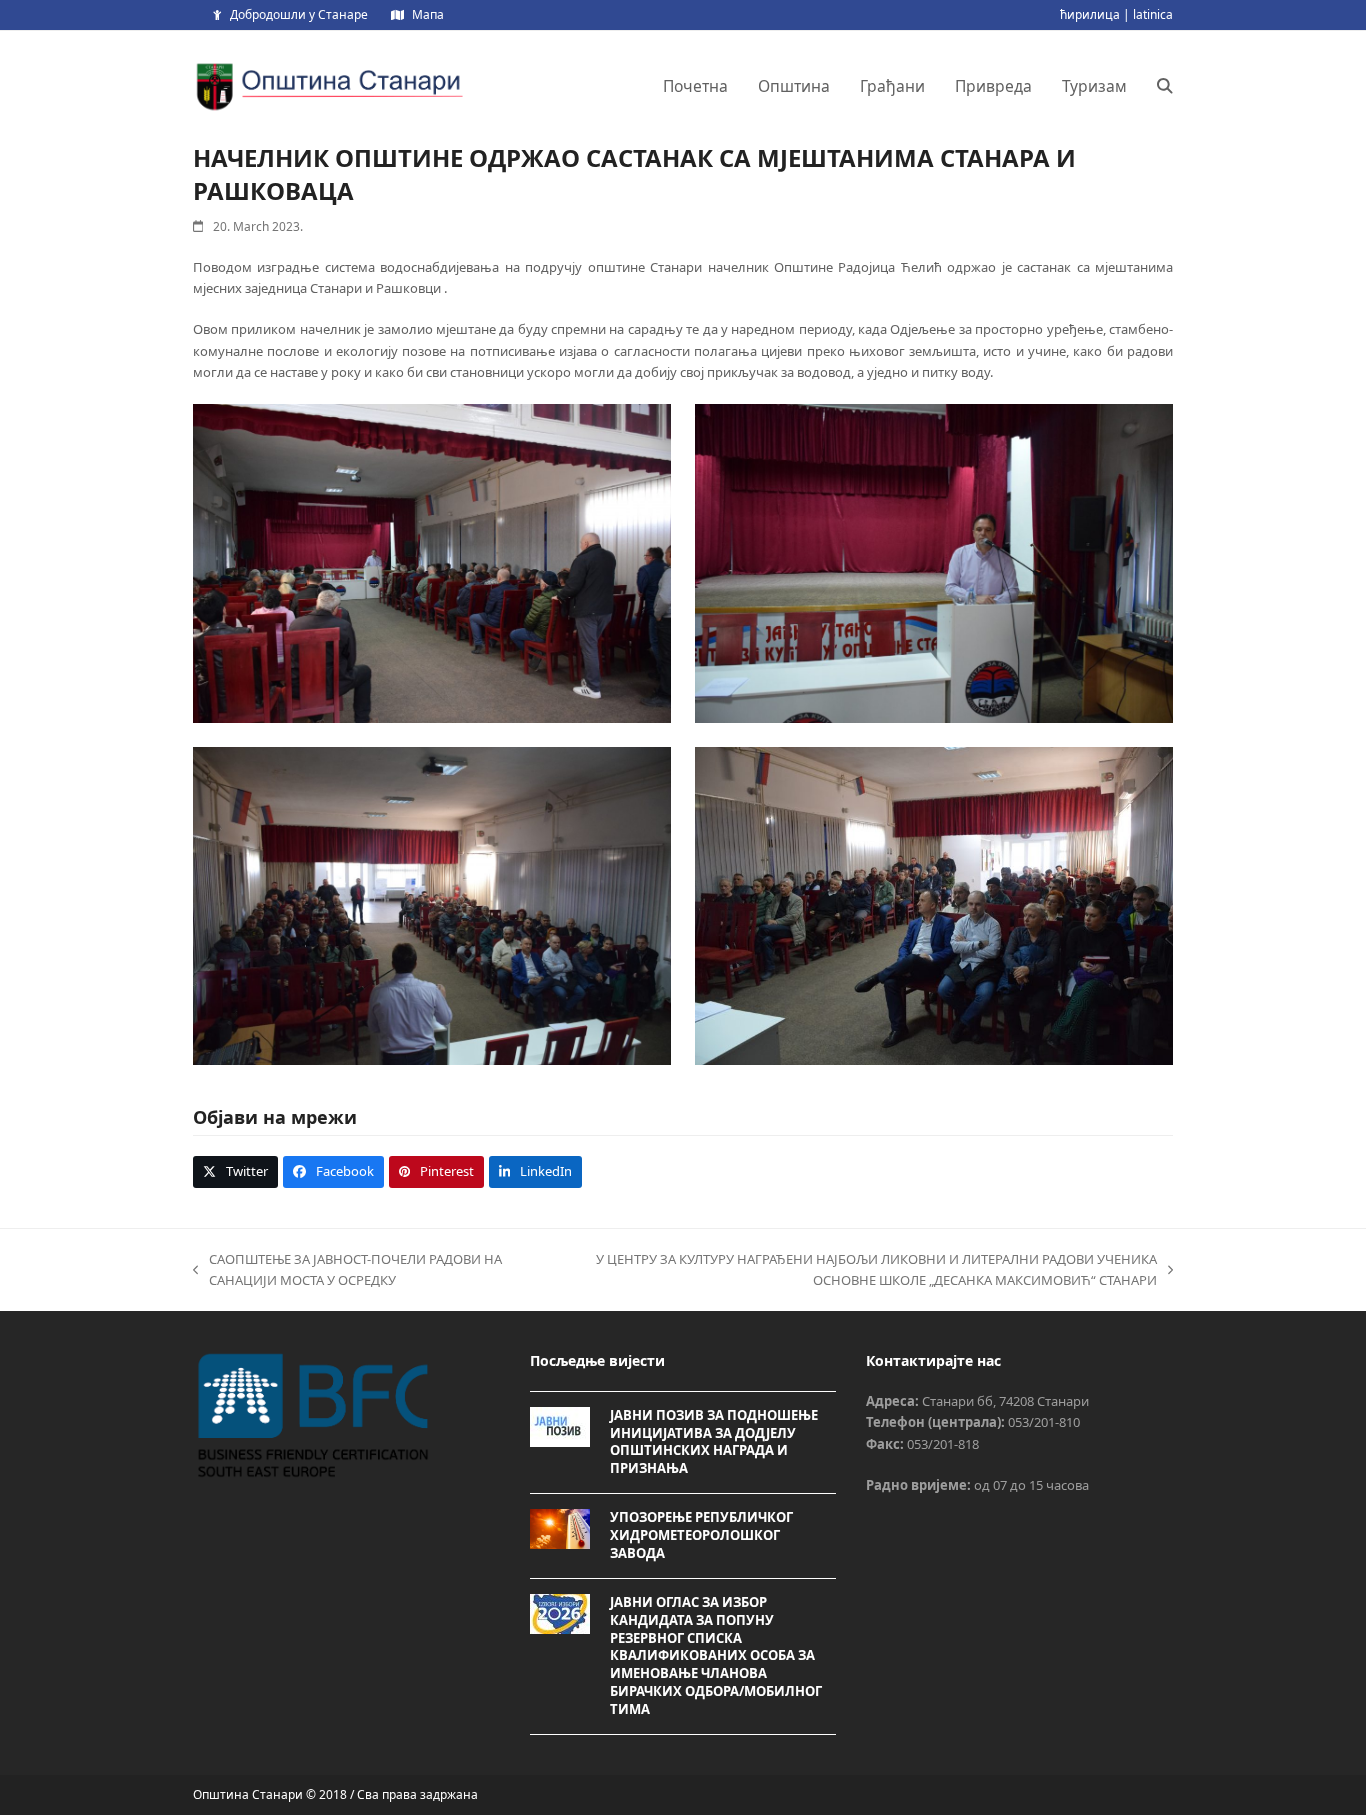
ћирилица (1090, 14)
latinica (1153, 14)
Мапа (428, 14)
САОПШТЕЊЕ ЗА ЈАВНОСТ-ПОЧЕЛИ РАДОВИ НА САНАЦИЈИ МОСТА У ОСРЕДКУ (347, 1271)
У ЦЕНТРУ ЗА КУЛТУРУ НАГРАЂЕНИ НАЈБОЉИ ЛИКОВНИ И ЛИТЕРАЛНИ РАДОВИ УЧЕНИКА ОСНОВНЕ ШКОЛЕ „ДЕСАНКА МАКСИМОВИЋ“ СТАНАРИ (853, 1271)
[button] (1165, 86)
